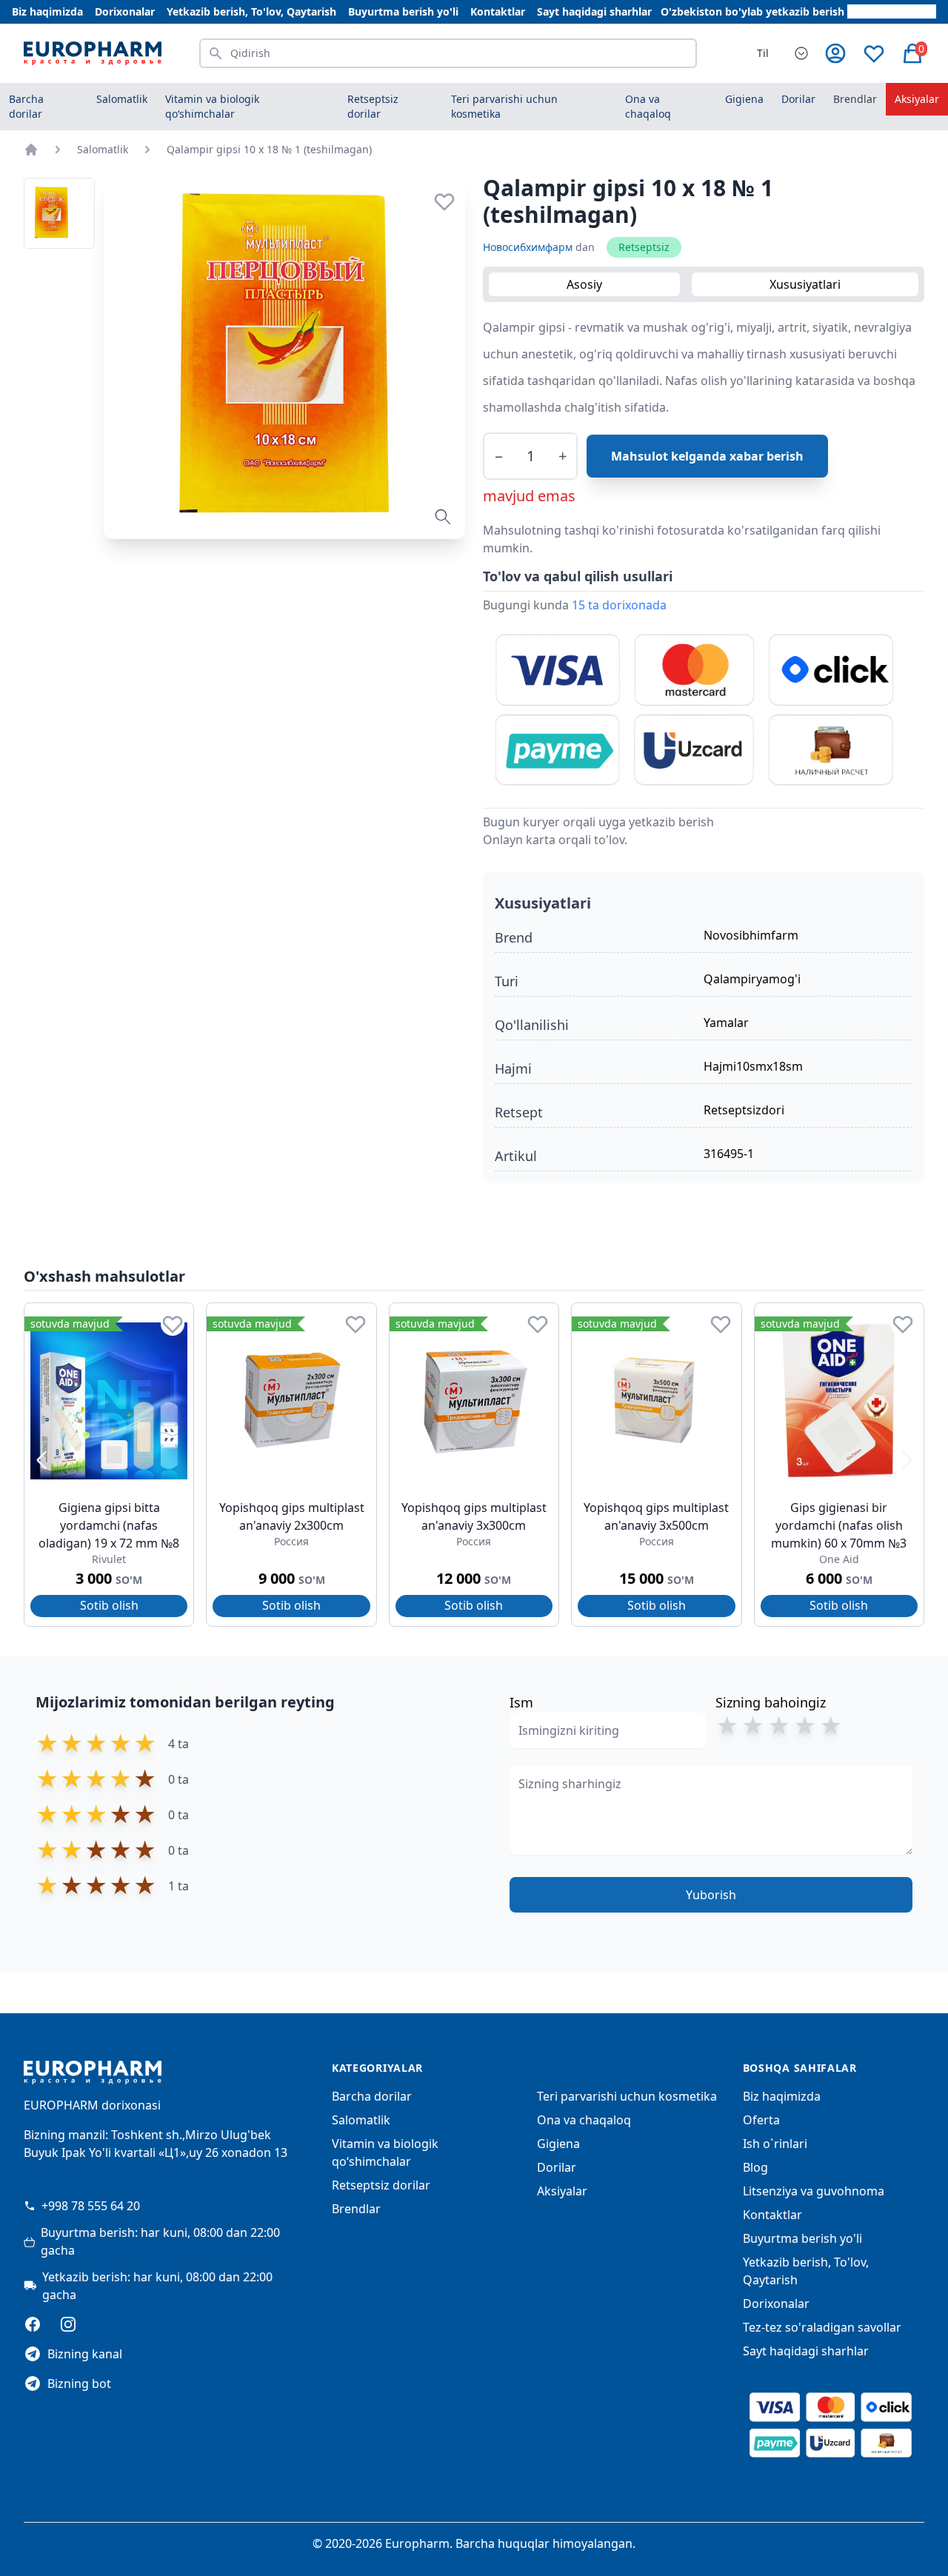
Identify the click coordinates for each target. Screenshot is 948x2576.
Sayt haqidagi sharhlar (594, 11)
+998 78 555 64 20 (91, 2206)
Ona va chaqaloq (584, 2120)
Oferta (761, 2120)
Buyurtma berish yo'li (403, 11)
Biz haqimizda (47, 11)
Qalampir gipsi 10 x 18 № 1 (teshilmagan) (269, 149)
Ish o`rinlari (775, 2144)
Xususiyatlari (805, 284)
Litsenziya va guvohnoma (814, 2191)
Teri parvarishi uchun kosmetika (627, 2096)
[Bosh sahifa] (31, 150)
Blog (755, 2167)
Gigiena (558, 2144)
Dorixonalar (125, 11)
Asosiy (584, 284)
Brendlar (855, 99)
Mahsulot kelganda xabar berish (707, 456)
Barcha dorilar (26, 106)
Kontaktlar (498, 11)
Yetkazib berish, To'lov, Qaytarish (251, 11)
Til (763, 53)
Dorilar (557, 2167)
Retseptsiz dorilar (381, 2185)
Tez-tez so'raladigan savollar (822, 2327)
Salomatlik (103, 149)
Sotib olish (109, 1605)
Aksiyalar (917, 99)
